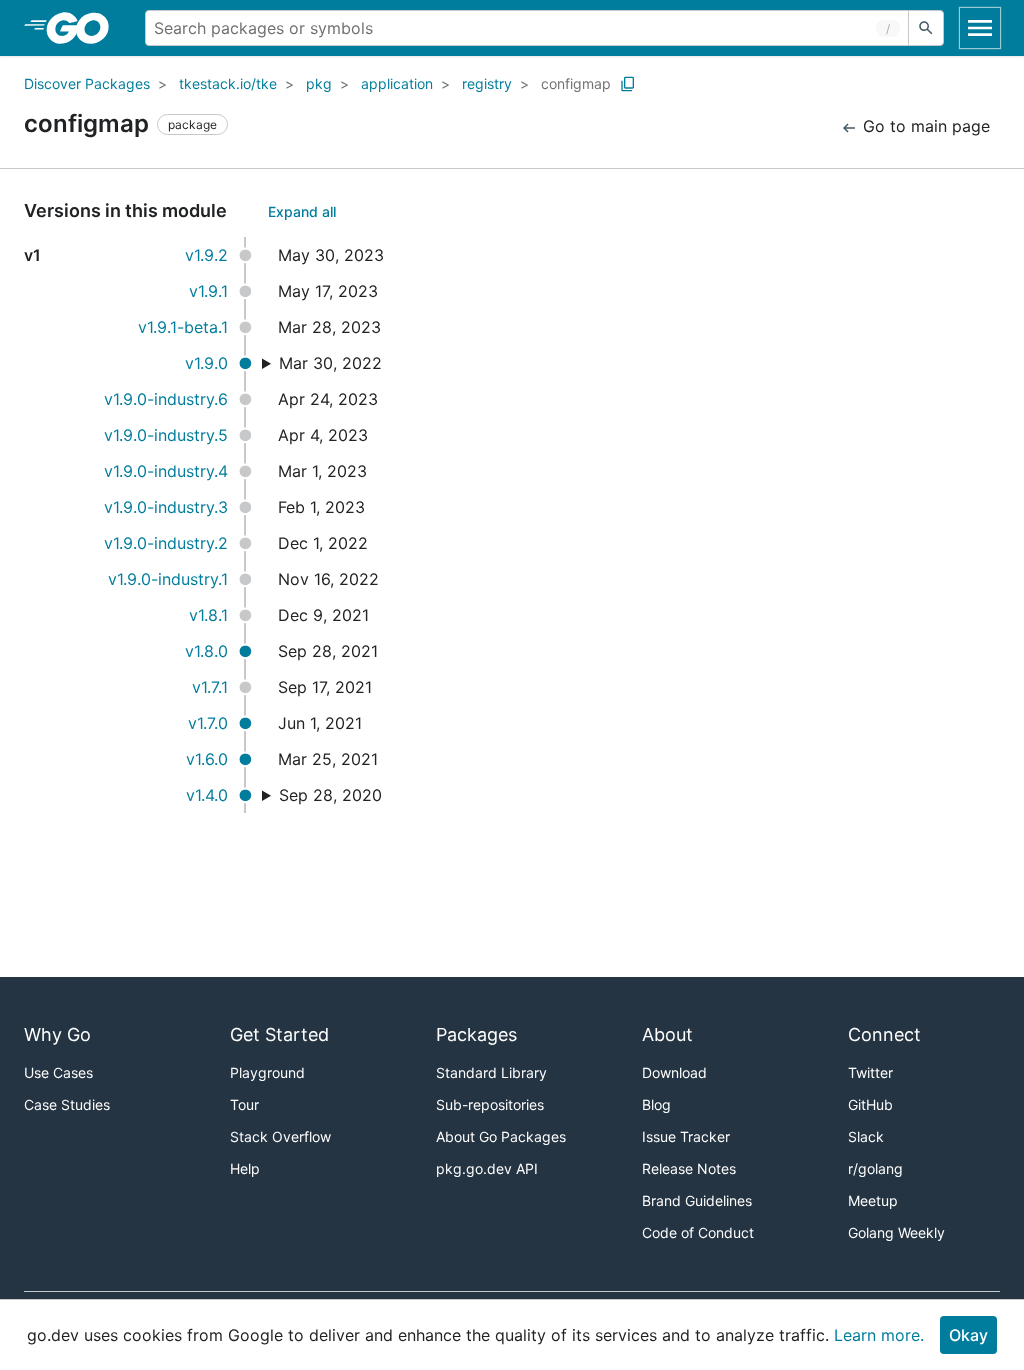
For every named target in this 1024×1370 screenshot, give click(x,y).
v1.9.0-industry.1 (168, 579)
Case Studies (67, 1104)
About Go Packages (501, 1136)
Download (674, 1072)
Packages (476, 1034)
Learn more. (879, 1335)
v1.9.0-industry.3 (166, 507)
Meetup (873, 1200)
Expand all (302, 211)
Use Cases (58, 1072)
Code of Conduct (698, 1232)
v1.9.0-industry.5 (166, 435)
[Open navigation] (980, 28)
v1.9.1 (208, 291)
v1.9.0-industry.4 (166, 471)
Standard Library (491, 1072)
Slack (866, 1136)
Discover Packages (87, 83)
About (667, 1034)
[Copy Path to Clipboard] (628, 84)
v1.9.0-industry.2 (166, 543)
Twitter (870, 1072)
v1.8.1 (208, 615)
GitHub (870, 1104)
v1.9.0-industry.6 (166, 399)
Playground (267, 1072)
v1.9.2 (206, 255)
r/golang (875, 1168)
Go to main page (924, 126)
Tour (244, 1104)
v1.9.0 (206, 363)
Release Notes (689, 1168)
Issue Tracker (686, 1136)
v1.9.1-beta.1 (183, 327)
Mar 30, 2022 (330, 363)
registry (487, 83)
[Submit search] (926, 28)
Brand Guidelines (697, 1200)
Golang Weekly (896, 1232)
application (397, 83)
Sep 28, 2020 (330, 795)
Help (245, 1168)
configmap (576, 83)
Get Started (279, 1034)
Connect (884, 1034)
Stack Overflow (280, 1136)
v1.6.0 (207, 759)
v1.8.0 (206, 651)
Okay (968, 1335)
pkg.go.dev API (487, 1168)
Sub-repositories (490, 1104)
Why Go (57, 1034)
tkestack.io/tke (228, 83)
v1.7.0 (208, 723)
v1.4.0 (207, 795)
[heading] (84, 28)
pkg (319, 83)
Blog (656, 1104)
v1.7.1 (210, 687)
